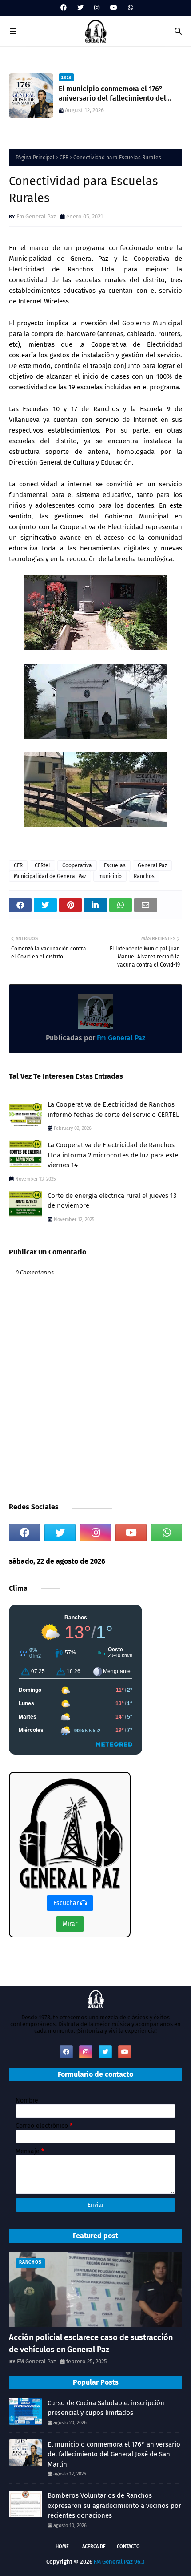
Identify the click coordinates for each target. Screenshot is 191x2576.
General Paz (152, 865)
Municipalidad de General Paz (50, 876)
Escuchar (67, 1903)
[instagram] (97, 8)
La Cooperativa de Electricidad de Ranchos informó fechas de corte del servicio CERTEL (113, 1110)
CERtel (42, 865)
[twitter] (80, 8)
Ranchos (144, 876)
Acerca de (94, 2546)
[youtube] (114, 8)
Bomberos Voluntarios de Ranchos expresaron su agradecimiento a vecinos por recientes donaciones (114, 2505)
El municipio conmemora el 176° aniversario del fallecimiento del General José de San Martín (114, 2454)
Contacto (128, 2546)
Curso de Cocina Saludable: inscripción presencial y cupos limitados (106, 2408)
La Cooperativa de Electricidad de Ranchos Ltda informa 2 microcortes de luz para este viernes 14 (113, 1155)
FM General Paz (36, 2361)
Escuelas (115, 865)
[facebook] (64, 8)
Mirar (70, 1924)
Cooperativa (77, 865)
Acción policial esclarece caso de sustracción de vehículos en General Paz (91, 2343)
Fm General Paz (36, 216)
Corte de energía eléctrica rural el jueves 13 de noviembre (112, 1201)
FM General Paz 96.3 (119, 2562)
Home (62, 2546)
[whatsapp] (129, 8)
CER (64, 158)
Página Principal (35, 158)
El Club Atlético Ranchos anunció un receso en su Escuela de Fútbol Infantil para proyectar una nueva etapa (120, 94)
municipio (110, 876)
